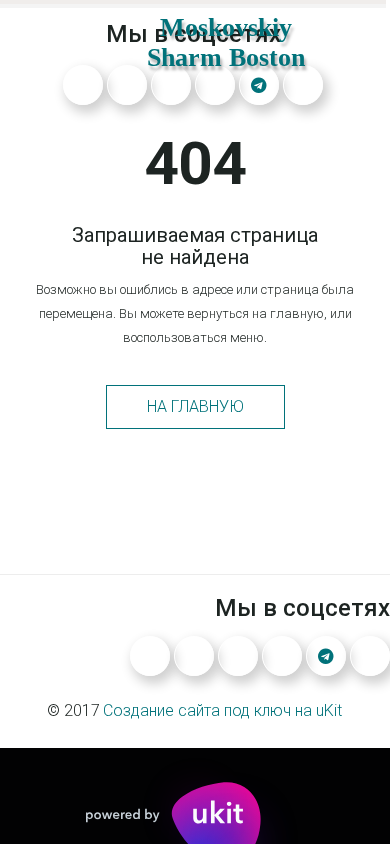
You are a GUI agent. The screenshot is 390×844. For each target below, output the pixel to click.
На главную (195, 406)
